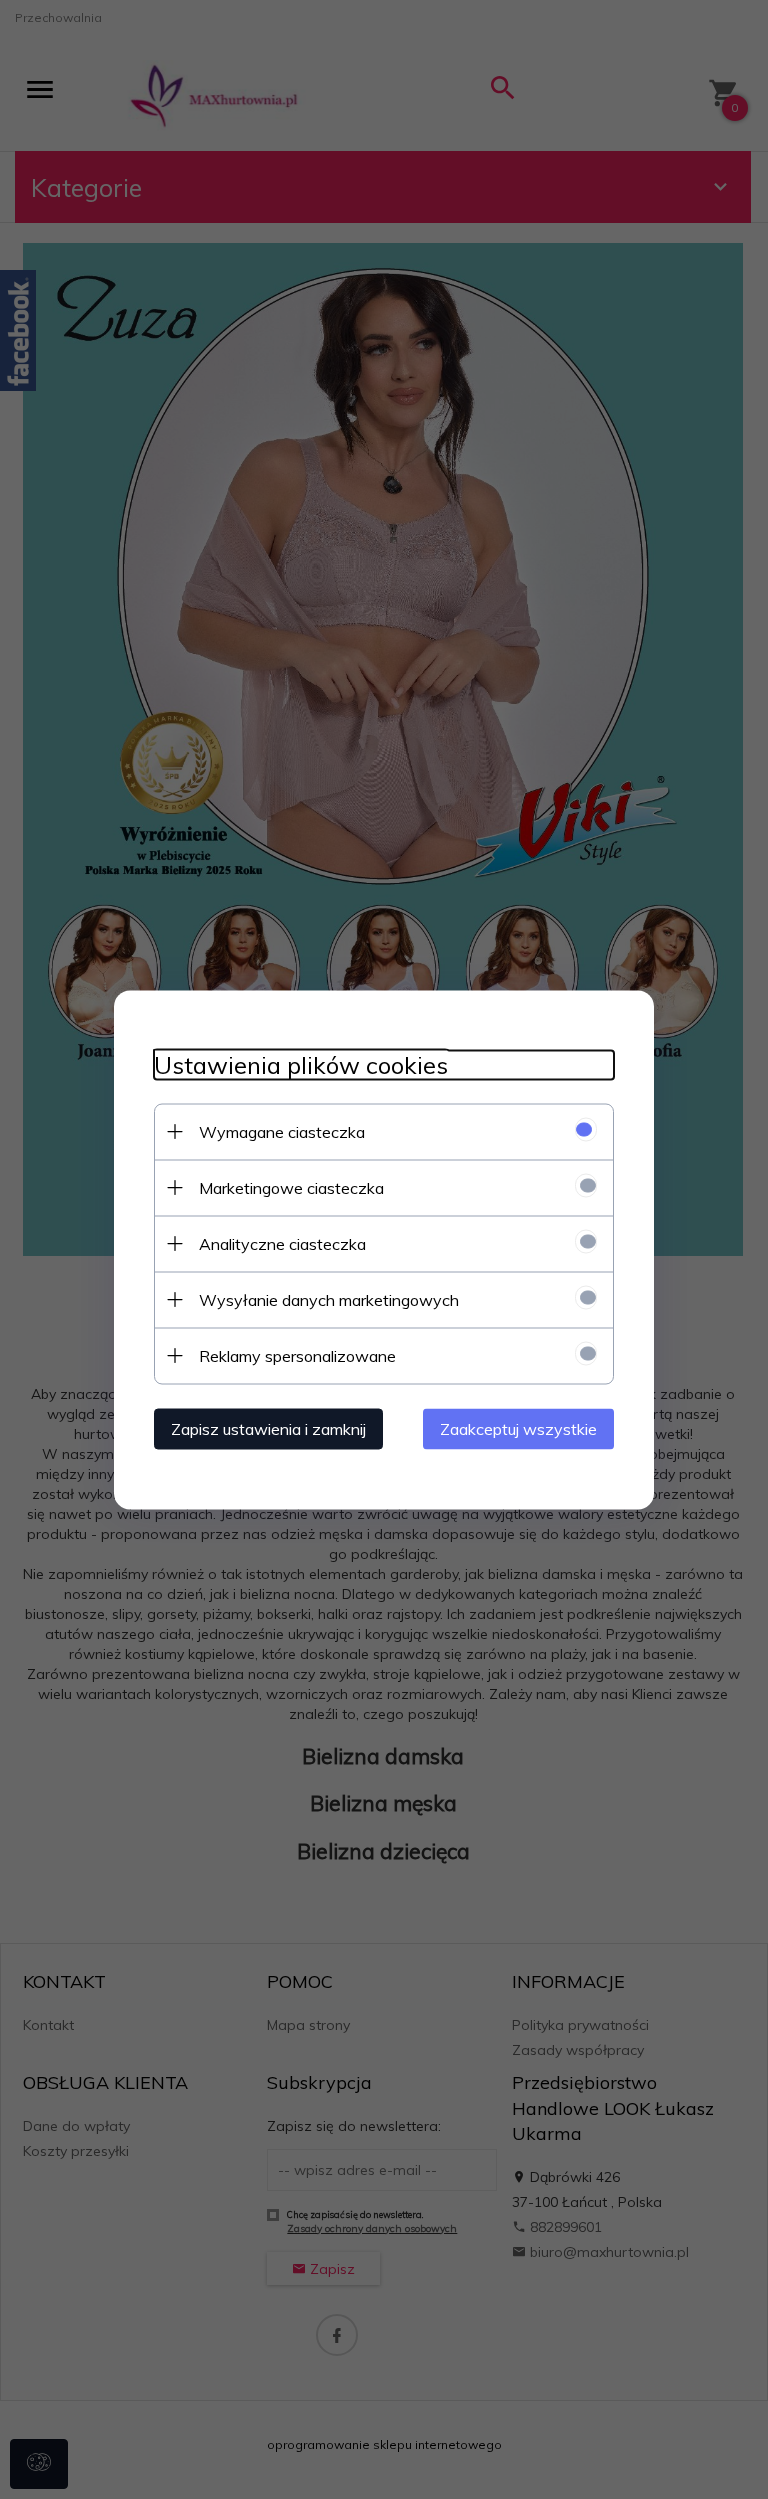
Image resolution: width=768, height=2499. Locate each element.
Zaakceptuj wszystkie (518, 1428)
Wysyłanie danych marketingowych (329, 1299)
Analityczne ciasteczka (282, 1243)
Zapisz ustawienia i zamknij (268, 1428)
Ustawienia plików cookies (301, 1064)
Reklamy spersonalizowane (297, 1355)
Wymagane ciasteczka (282, 1131)
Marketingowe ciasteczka (291, 1187)
